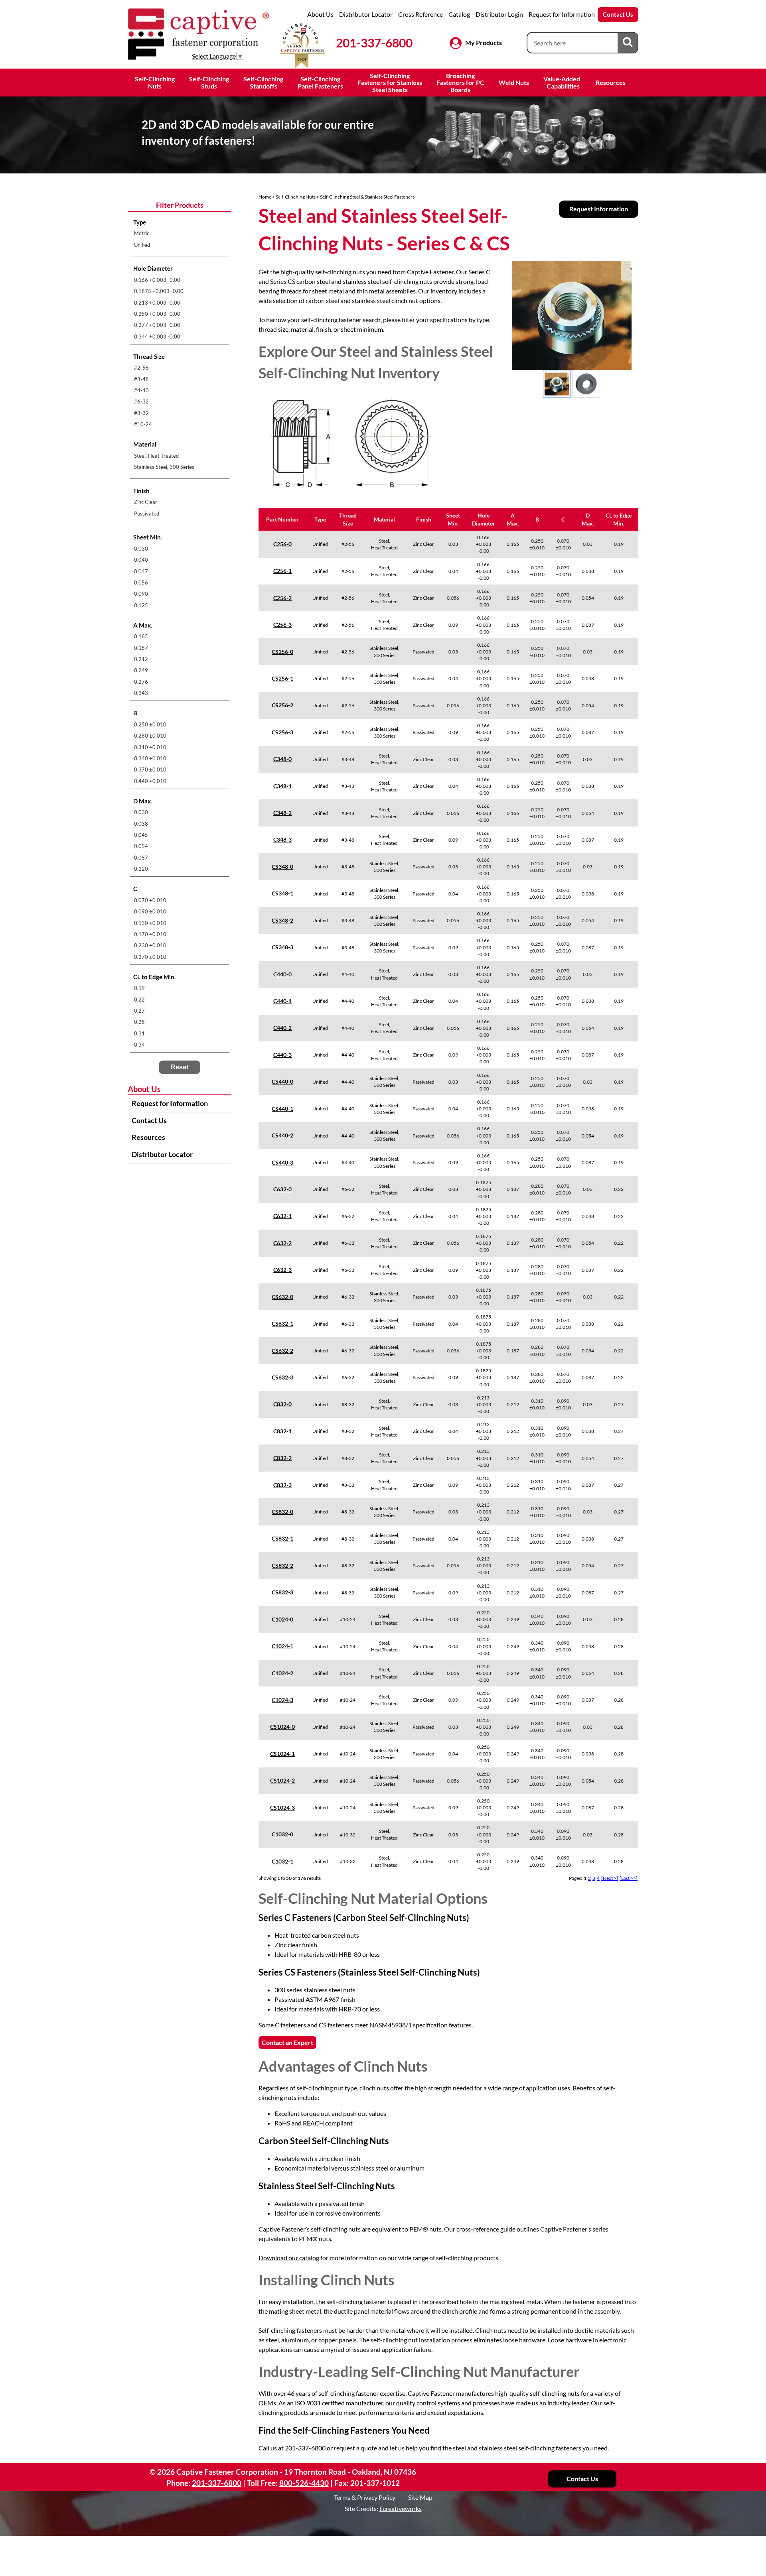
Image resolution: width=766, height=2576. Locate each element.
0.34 (139, 1045)
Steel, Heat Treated (156, 456)
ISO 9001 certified (320, 2403)
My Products (484, 42)
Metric (142, 233)
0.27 (139, 1011)
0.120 (141, 869)
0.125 (141, 605)
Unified (142, 245)
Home (265, 197)
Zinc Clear (146, 502)
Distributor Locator (366, 14)
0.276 (141, 682)
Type (320, 519)
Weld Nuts (514, 82)
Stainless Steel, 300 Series (164, 467)
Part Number (282, 519)
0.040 (141, 560)
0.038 (141, 824)
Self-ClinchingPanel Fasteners (320, 82)
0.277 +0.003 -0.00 (157, 325)
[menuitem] (180, 233)
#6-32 (141, 401)
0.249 (141, 670)
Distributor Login (499, 14)
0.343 (141, 693)
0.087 (141, 858)
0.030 (141, 549)
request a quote (355, 2448)
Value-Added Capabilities (562, 82)
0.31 (139, 1033)
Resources (611, 82)
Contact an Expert (287, 2042)
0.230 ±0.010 (150, 945)
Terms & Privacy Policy (365, 2497)
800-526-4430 (304, 2483)
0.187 (141, 648)
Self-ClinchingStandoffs (263, 82)
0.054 (141, 846)
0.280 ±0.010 (150, 736)
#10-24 (143, 424)
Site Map (420, 2497)
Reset (180, 1067)
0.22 (139, 1000)
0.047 (141, 571)
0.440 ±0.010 (150, 781)
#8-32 (141, 413)
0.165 (141, 636)
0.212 (141, 659)
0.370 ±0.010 (150, 769)
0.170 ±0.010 (150, 934)
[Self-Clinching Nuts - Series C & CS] (572, 315)
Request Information (599, 209)
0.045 (141, 835)
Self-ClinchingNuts (155, 82)
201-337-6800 (374, 43)
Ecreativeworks (401, 2508)
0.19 (139, 988)
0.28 (139, 1022)
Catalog (459, 14)
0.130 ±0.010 (150, 923)
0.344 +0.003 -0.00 (157, 337)
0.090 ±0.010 (150, 911)
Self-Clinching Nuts (296, 197)
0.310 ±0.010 (150, 747)
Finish (424, 519)
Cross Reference (421, 14)
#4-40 (141, 390)
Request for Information (562, 14)
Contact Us (618, 14)
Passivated (147, 514)
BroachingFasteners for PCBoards (460, 83)
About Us (320, 14)
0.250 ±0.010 (150, 724)
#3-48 (141, 379)
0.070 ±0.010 (150, 900)
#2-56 (141, 368)
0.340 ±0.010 (150, 758)
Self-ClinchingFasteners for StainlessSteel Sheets (390, 83)
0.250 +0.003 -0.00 (157, 314)
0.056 (141, 583)
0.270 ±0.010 (150, 957)
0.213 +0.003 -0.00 (157, 303)
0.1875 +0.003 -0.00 (159, 291)
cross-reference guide (486, 2229)
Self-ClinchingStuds (209, 82)
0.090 (141, 594)
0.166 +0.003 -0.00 (157, 280)
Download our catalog (289, 2258)
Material (384, 519)
